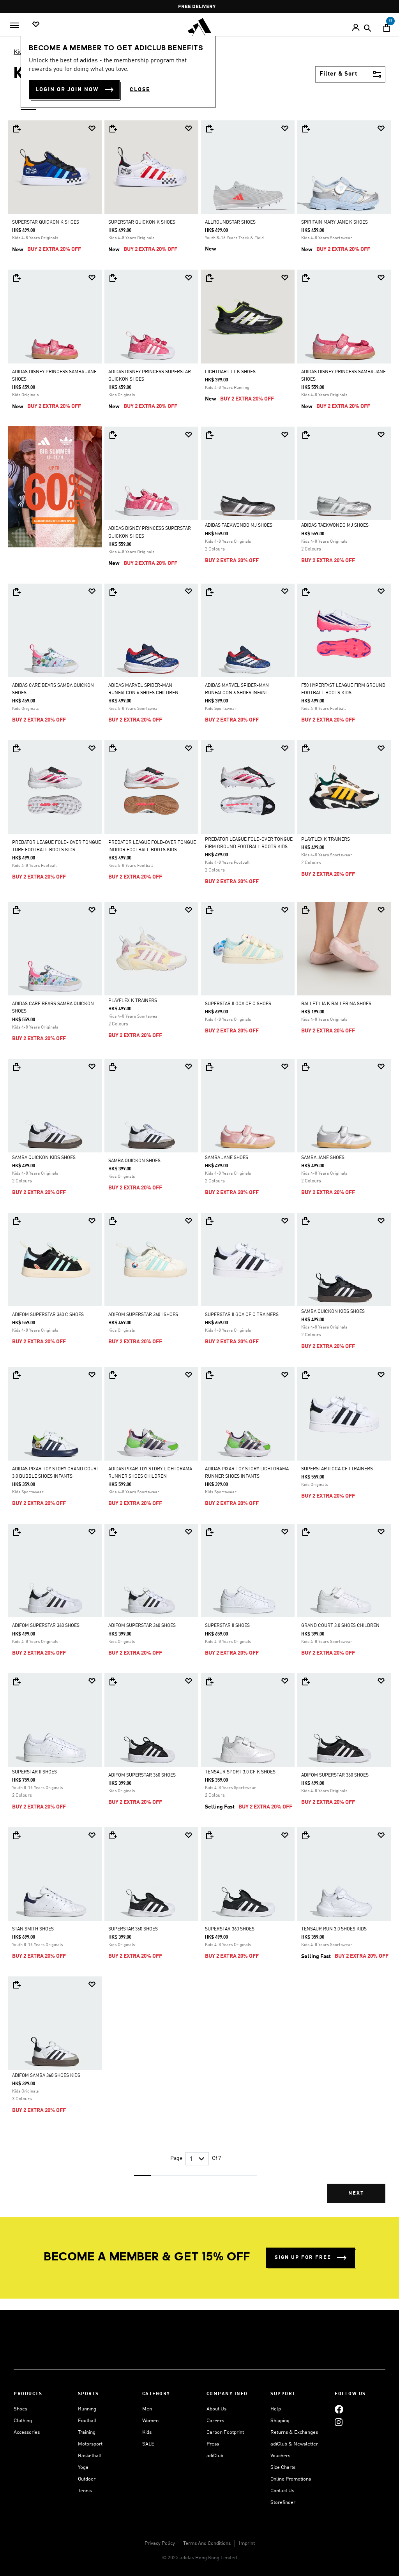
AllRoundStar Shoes (230, 222)
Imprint (247, 2543)
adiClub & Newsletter (294, 2444)
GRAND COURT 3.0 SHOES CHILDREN (340, 1626)
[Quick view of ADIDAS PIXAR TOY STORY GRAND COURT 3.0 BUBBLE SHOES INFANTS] (16, 1375)
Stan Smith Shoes (33, 1929)
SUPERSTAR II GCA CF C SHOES (238, 1004)
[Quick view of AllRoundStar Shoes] (209, 129)
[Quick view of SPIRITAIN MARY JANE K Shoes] (305, 129)
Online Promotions (291, 2479)
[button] (92, 128)
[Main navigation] (14, 25)
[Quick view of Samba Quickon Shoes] (113, 1067)
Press (213, 2444)
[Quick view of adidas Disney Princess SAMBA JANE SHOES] (16, 278)
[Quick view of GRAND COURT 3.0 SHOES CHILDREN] (305, 1532)
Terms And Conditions (207, 2543)
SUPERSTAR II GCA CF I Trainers (337, 1469)
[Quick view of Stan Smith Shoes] (16, 1835)
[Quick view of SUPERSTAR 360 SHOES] (113, 1835)
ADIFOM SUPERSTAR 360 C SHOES (48, 1315)
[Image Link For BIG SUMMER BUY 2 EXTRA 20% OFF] (55, 487)
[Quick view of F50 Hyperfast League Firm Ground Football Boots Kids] (305, 592)
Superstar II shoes (227, 1626)
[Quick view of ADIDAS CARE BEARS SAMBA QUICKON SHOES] (16, 592)
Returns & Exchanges (294, 2432)
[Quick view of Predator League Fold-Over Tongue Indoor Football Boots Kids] (113, 748)
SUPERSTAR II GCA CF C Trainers (242, 1315)
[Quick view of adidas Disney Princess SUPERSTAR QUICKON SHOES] (113, 278)
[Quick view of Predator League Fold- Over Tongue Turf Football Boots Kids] (16, 748)
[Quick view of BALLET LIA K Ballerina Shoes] (305, 910)
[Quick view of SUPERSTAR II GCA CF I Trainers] (305, 1375)
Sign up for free (303, 2258)
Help (276, 2409)
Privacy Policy (160, 2543)
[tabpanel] (199, 1168)
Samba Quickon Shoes (134, 1161)
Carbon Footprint (225, 2432)
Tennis (85, 2491)
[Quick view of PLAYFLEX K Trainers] (305, 748)
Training (87, 2432)
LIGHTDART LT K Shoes (230, 372)
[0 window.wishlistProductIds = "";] (36, 25)
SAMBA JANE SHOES (227, 1158)
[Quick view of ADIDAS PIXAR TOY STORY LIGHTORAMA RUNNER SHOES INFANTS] (209, 1375)
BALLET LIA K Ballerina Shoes (336, 1004)
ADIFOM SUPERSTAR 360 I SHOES (143, 1315)
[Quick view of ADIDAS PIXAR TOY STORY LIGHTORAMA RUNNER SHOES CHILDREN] (113, 1375)
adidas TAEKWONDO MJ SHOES (239, 526)
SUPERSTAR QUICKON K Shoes (46, 222)
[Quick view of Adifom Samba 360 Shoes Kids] (16, 1985)
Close (140, 90)
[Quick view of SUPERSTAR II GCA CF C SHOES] (209, 910)
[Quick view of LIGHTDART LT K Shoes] (209, 278)
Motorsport (90, 2444)
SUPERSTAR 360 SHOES (133, 1929)
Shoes (20, 2409)
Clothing (23, 2421)
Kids (20, 52)
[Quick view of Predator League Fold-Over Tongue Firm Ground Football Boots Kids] (209, 748)
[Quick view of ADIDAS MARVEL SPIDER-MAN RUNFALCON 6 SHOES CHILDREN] (113, 592)
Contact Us (282, 2491)
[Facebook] (339, 2409)
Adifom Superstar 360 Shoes (46, 1626)
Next (356, 2193)
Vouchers (280, 2456)
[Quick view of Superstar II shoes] (209, 1532)
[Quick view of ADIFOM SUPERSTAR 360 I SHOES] (113, 1221)
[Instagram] (339, 2422)
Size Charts (283, 2467)
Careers (215, 2421)
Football (87, 2421)
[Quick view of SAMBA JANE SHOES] (209, 1067)
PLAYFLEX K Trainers (326, 840)
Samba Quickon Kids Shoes (44, 1158)
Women (150, 2421)
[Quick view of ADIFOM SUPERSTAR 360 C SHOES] (16, 1221)
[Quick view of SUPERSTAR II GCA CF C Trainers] (209, 1221)
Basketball (90, 2456)
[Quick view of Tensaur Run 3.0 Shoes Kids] (305, 1835)
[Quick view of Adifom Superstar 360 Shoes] (16, 1532)
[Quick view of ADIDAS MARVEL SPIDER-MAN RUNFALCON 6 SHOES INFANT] (209, 592)
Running (87, 2409)
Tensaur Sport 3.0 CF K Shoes (240, 1772)
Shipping (280, 2421)
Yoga (83, 2467)
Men (147, 2409)
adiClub (215, 2456)
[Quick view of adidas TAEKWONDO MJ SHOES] (209, 435)
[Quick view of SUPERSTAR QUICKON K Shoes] (16, 129)
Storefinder (283, 2503)
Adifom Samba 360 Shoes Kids (46, 2076)
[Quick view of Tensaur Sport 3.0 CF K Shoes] (209, 1681)
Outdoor (87, 2479)
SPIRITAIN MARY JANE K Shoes (335, 222)
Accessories (27, 2432)
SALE (148, 2444)
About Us (216, 2409)
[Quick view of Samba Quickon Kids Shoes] (16, 1067)
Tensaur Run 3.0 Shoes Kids (334, 1929)
